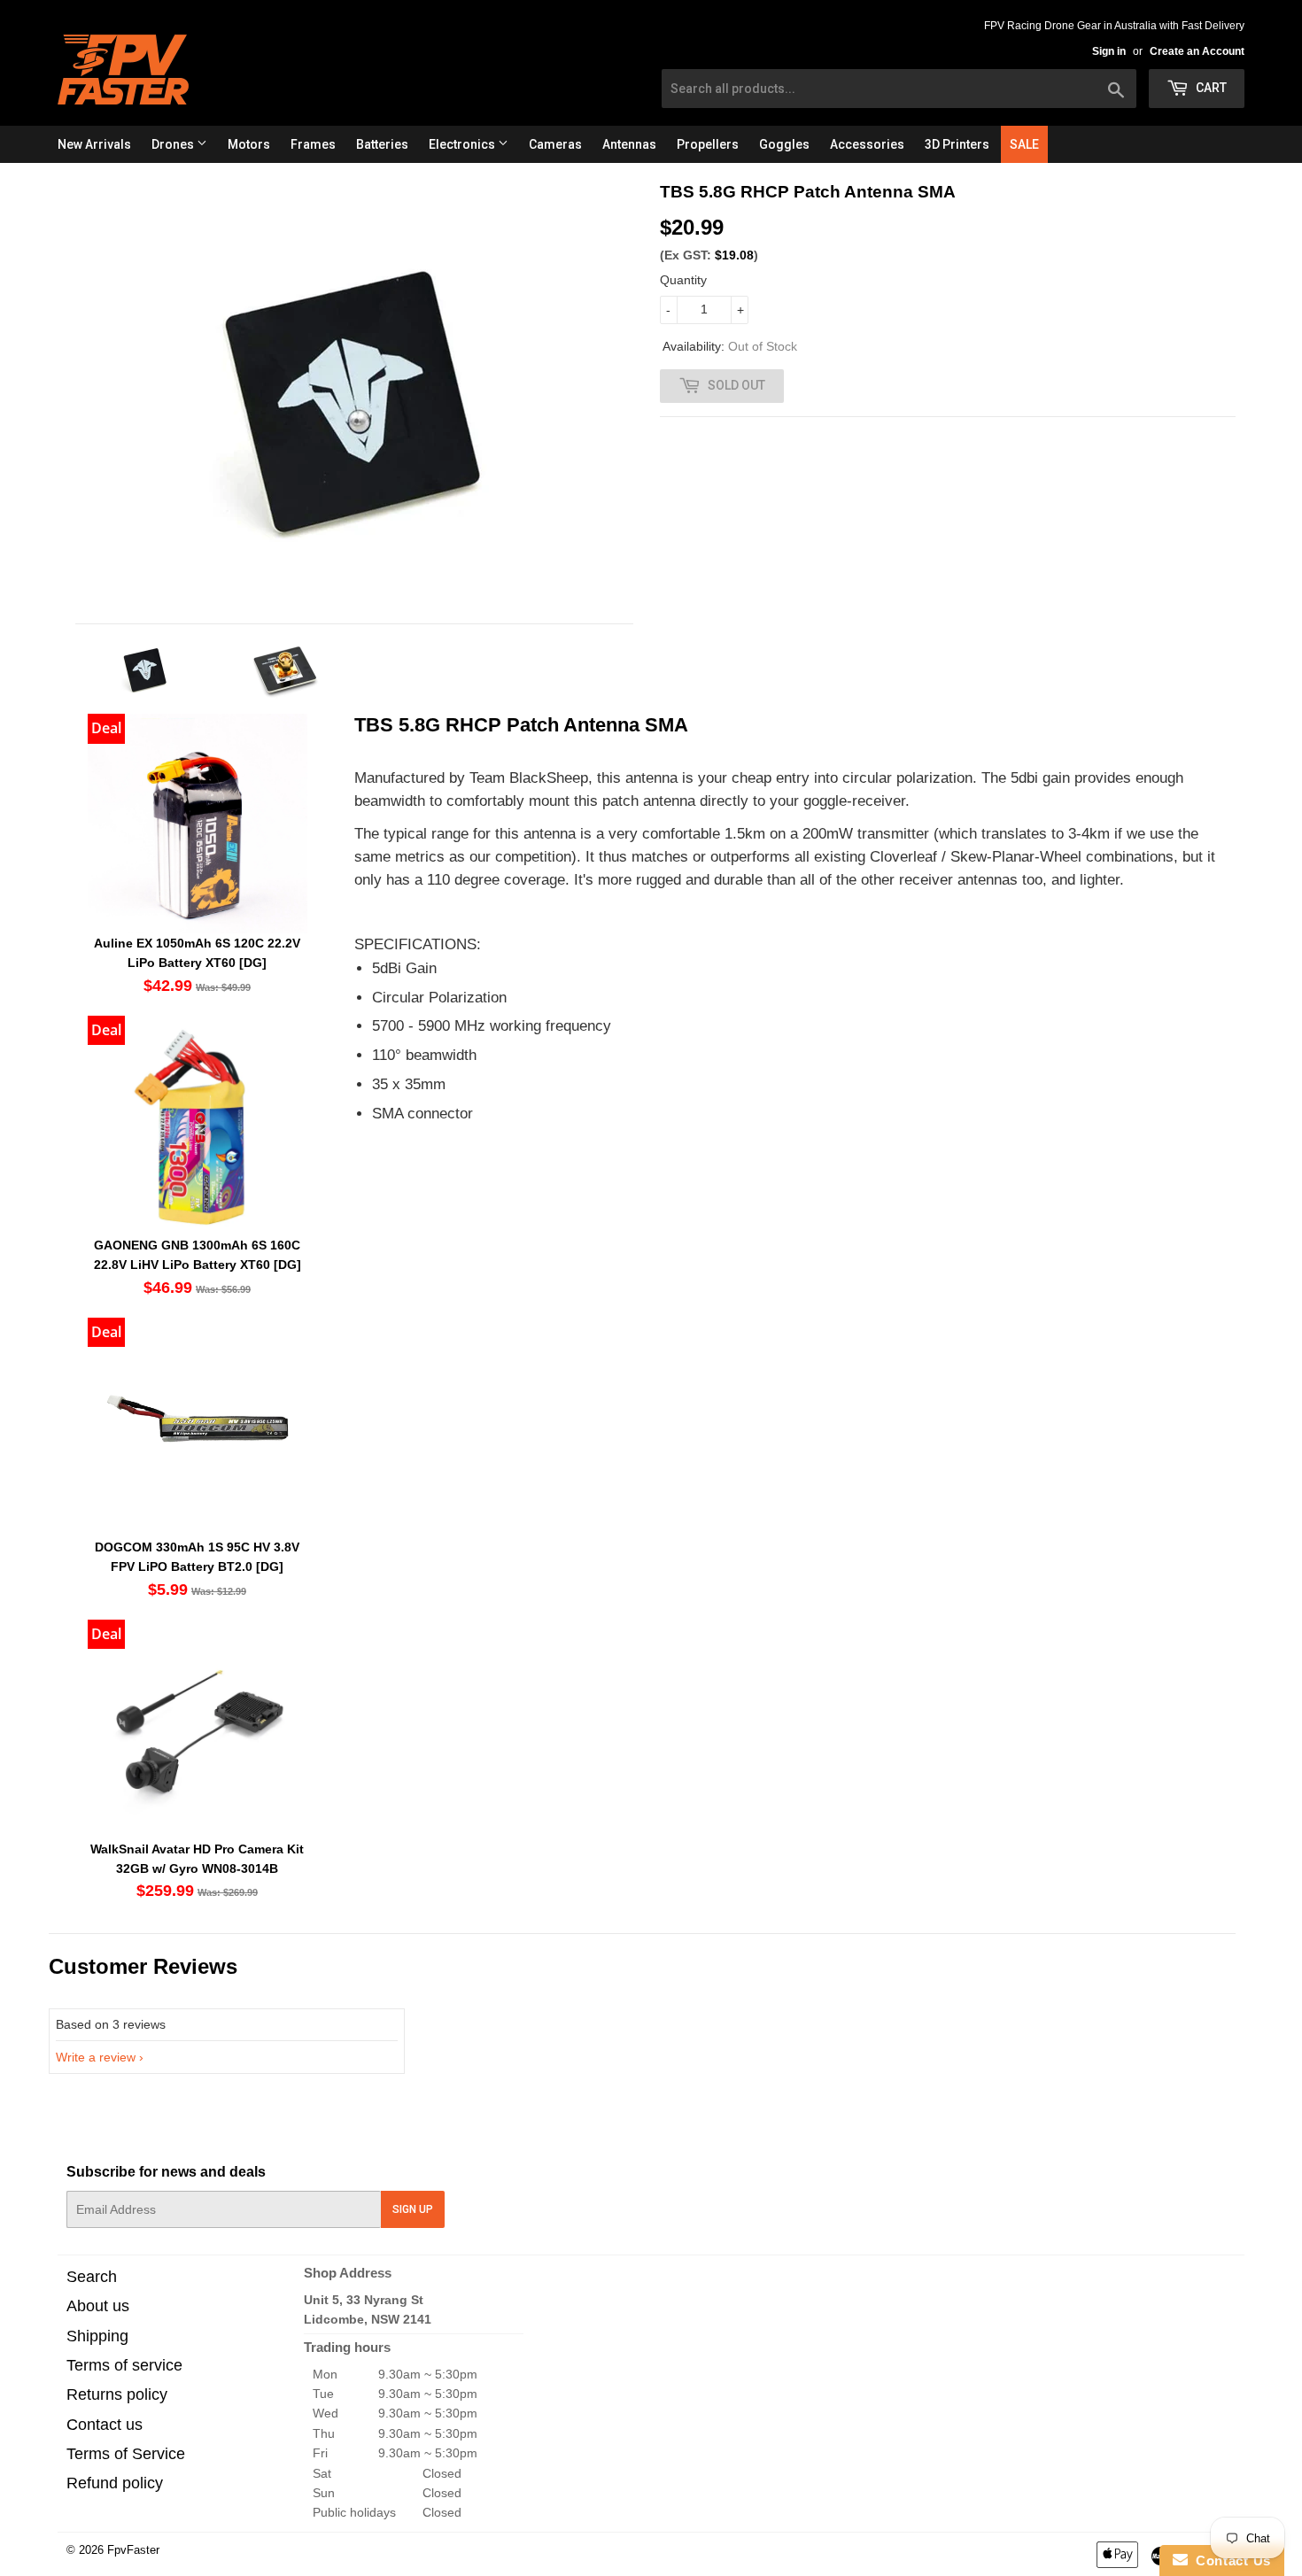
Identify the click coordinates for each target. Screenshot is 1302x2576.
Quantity (683, 280)
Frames (313, 144)
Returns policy (117, 2394)
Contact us (105, 2425)
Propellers (708, 144)
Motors (249, 144)
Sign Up (413, 2209)
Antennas (629, 144)
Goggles (784, 144)
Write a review (96, 2057)
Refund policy (115, 2483)
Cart (1210, 88)
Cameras (555, 144)
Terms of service (124, 2365)
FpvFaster (133, 2550)
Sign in (1109, 51)
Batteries (382, 144)
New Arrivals (94, 144)
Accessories (867, 144)
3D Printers (957, 144)
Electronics (463, 144)
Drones (174, 144)
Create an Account (1197, 51)
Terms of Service (126, 2454)
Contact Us (1229, 2561)
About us (98, 2306)
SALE (1024, 144)
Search (92, 2277)
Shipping (97, 2336)
